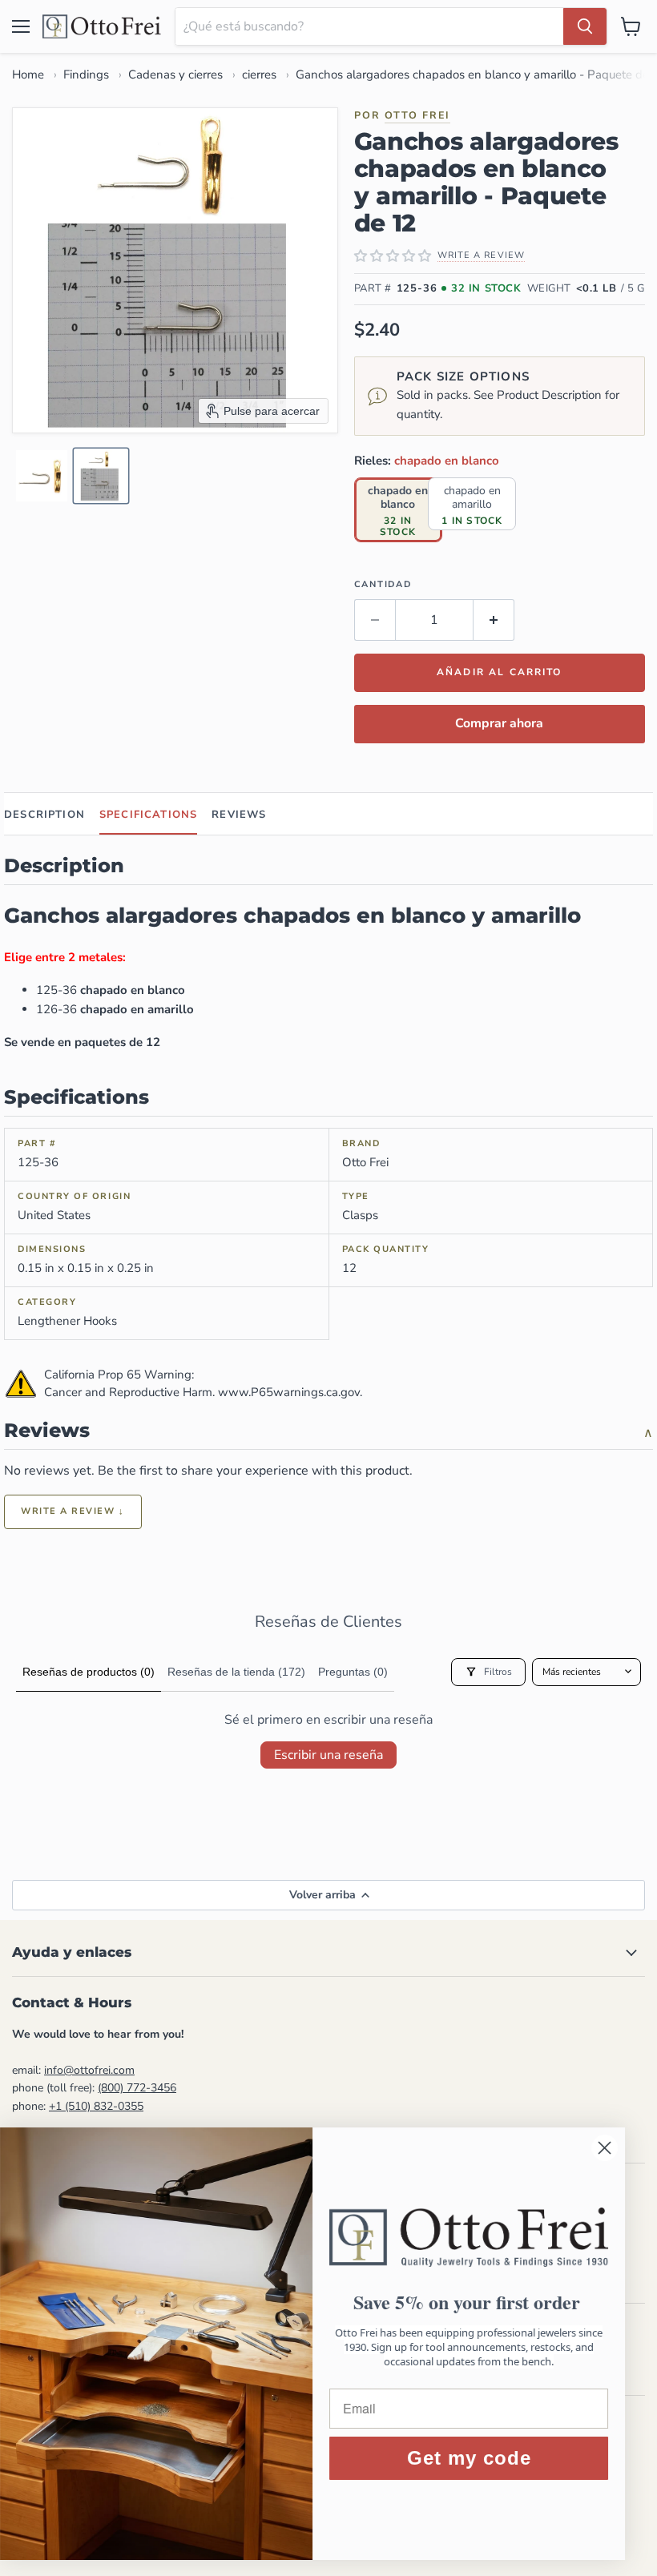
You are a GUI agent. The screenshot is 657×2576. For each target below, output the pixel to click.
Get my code (485, 2458)
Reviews (239, 815)
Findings (86, 74)
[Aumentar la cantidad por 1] (494, 620)
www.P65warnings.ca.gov (289, 1392)
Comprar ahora (499, 723)
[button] (42, 476)
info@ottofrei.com (89, 2070)
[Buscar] (585, 26)
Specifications (148, 815)
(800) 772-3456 (137, 2088)
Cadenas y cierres (175, 74)
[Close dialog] (621, 2148)
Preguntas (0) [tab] (353, 1672)
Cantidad (383, 584)
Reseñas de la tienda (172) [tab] (236, 1672)
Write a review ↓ (73, 1511)
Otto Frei (417, 115)
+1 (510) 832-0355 (96, 2106)
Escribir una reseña (328, 1755)
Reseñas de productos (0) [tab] (89, 1672)
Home (28, 74)
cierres (259, 74)
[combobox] (369, 26)
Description (44, 815)
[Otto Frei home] (103, 26)
